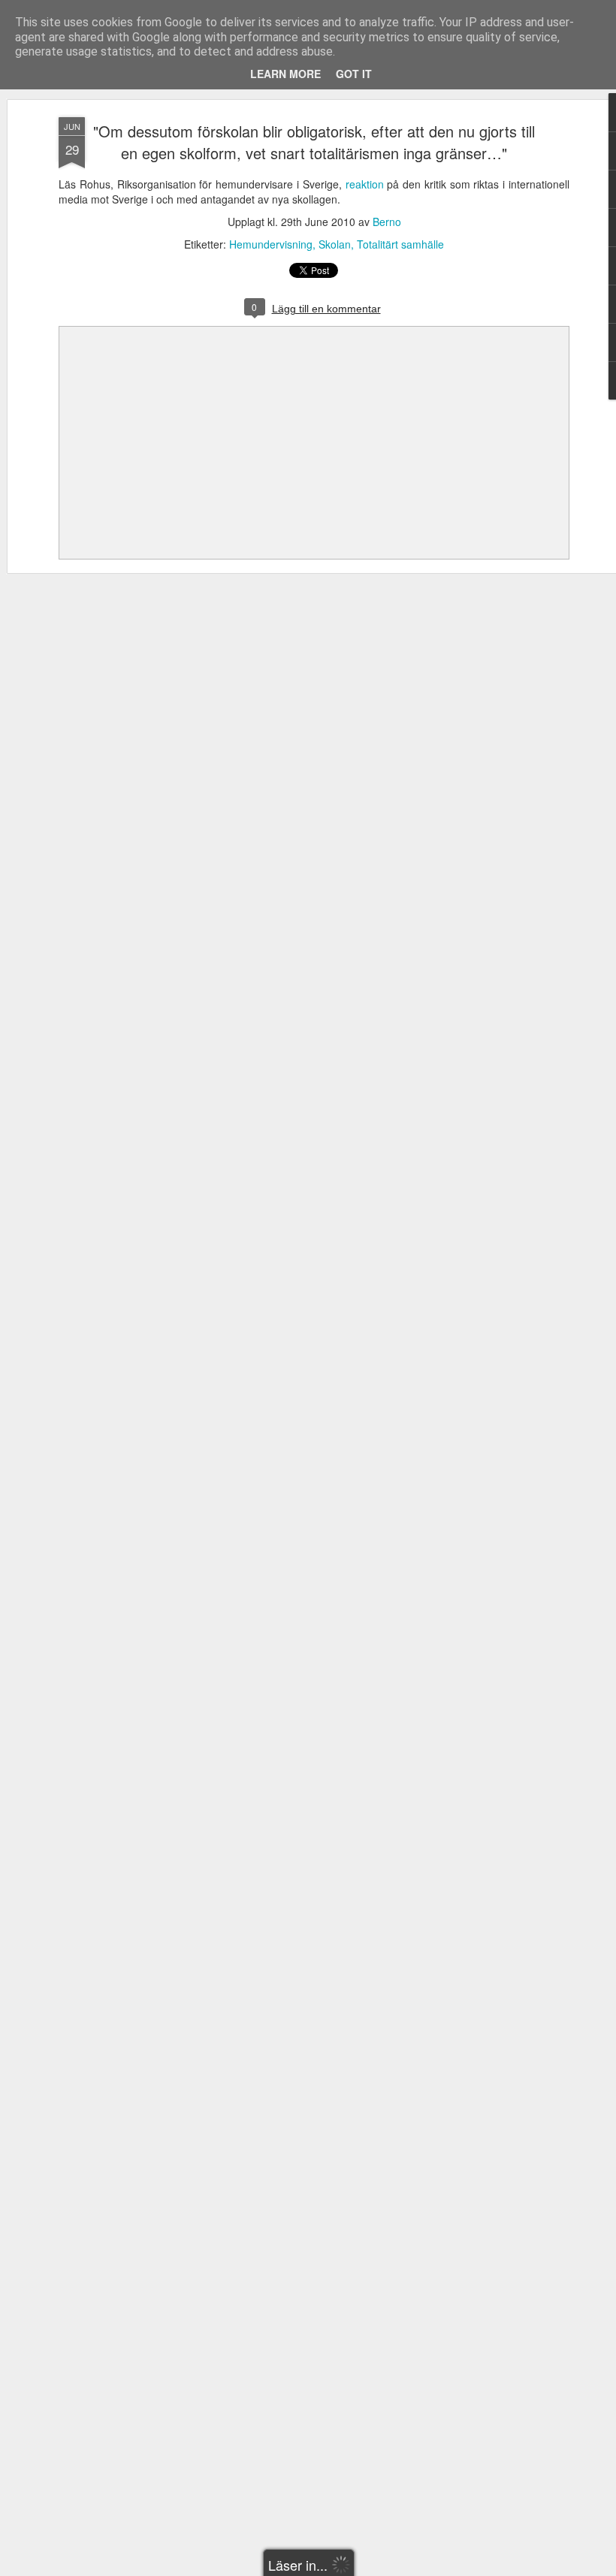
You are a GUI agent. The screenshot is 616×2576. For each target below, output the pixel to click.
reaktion (365, 184)
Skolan (335, 244)
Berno (387, 222)
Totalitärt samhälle (400, 244)
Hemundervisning (271, 244)
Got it (354, 74)
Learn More (285, 74)
